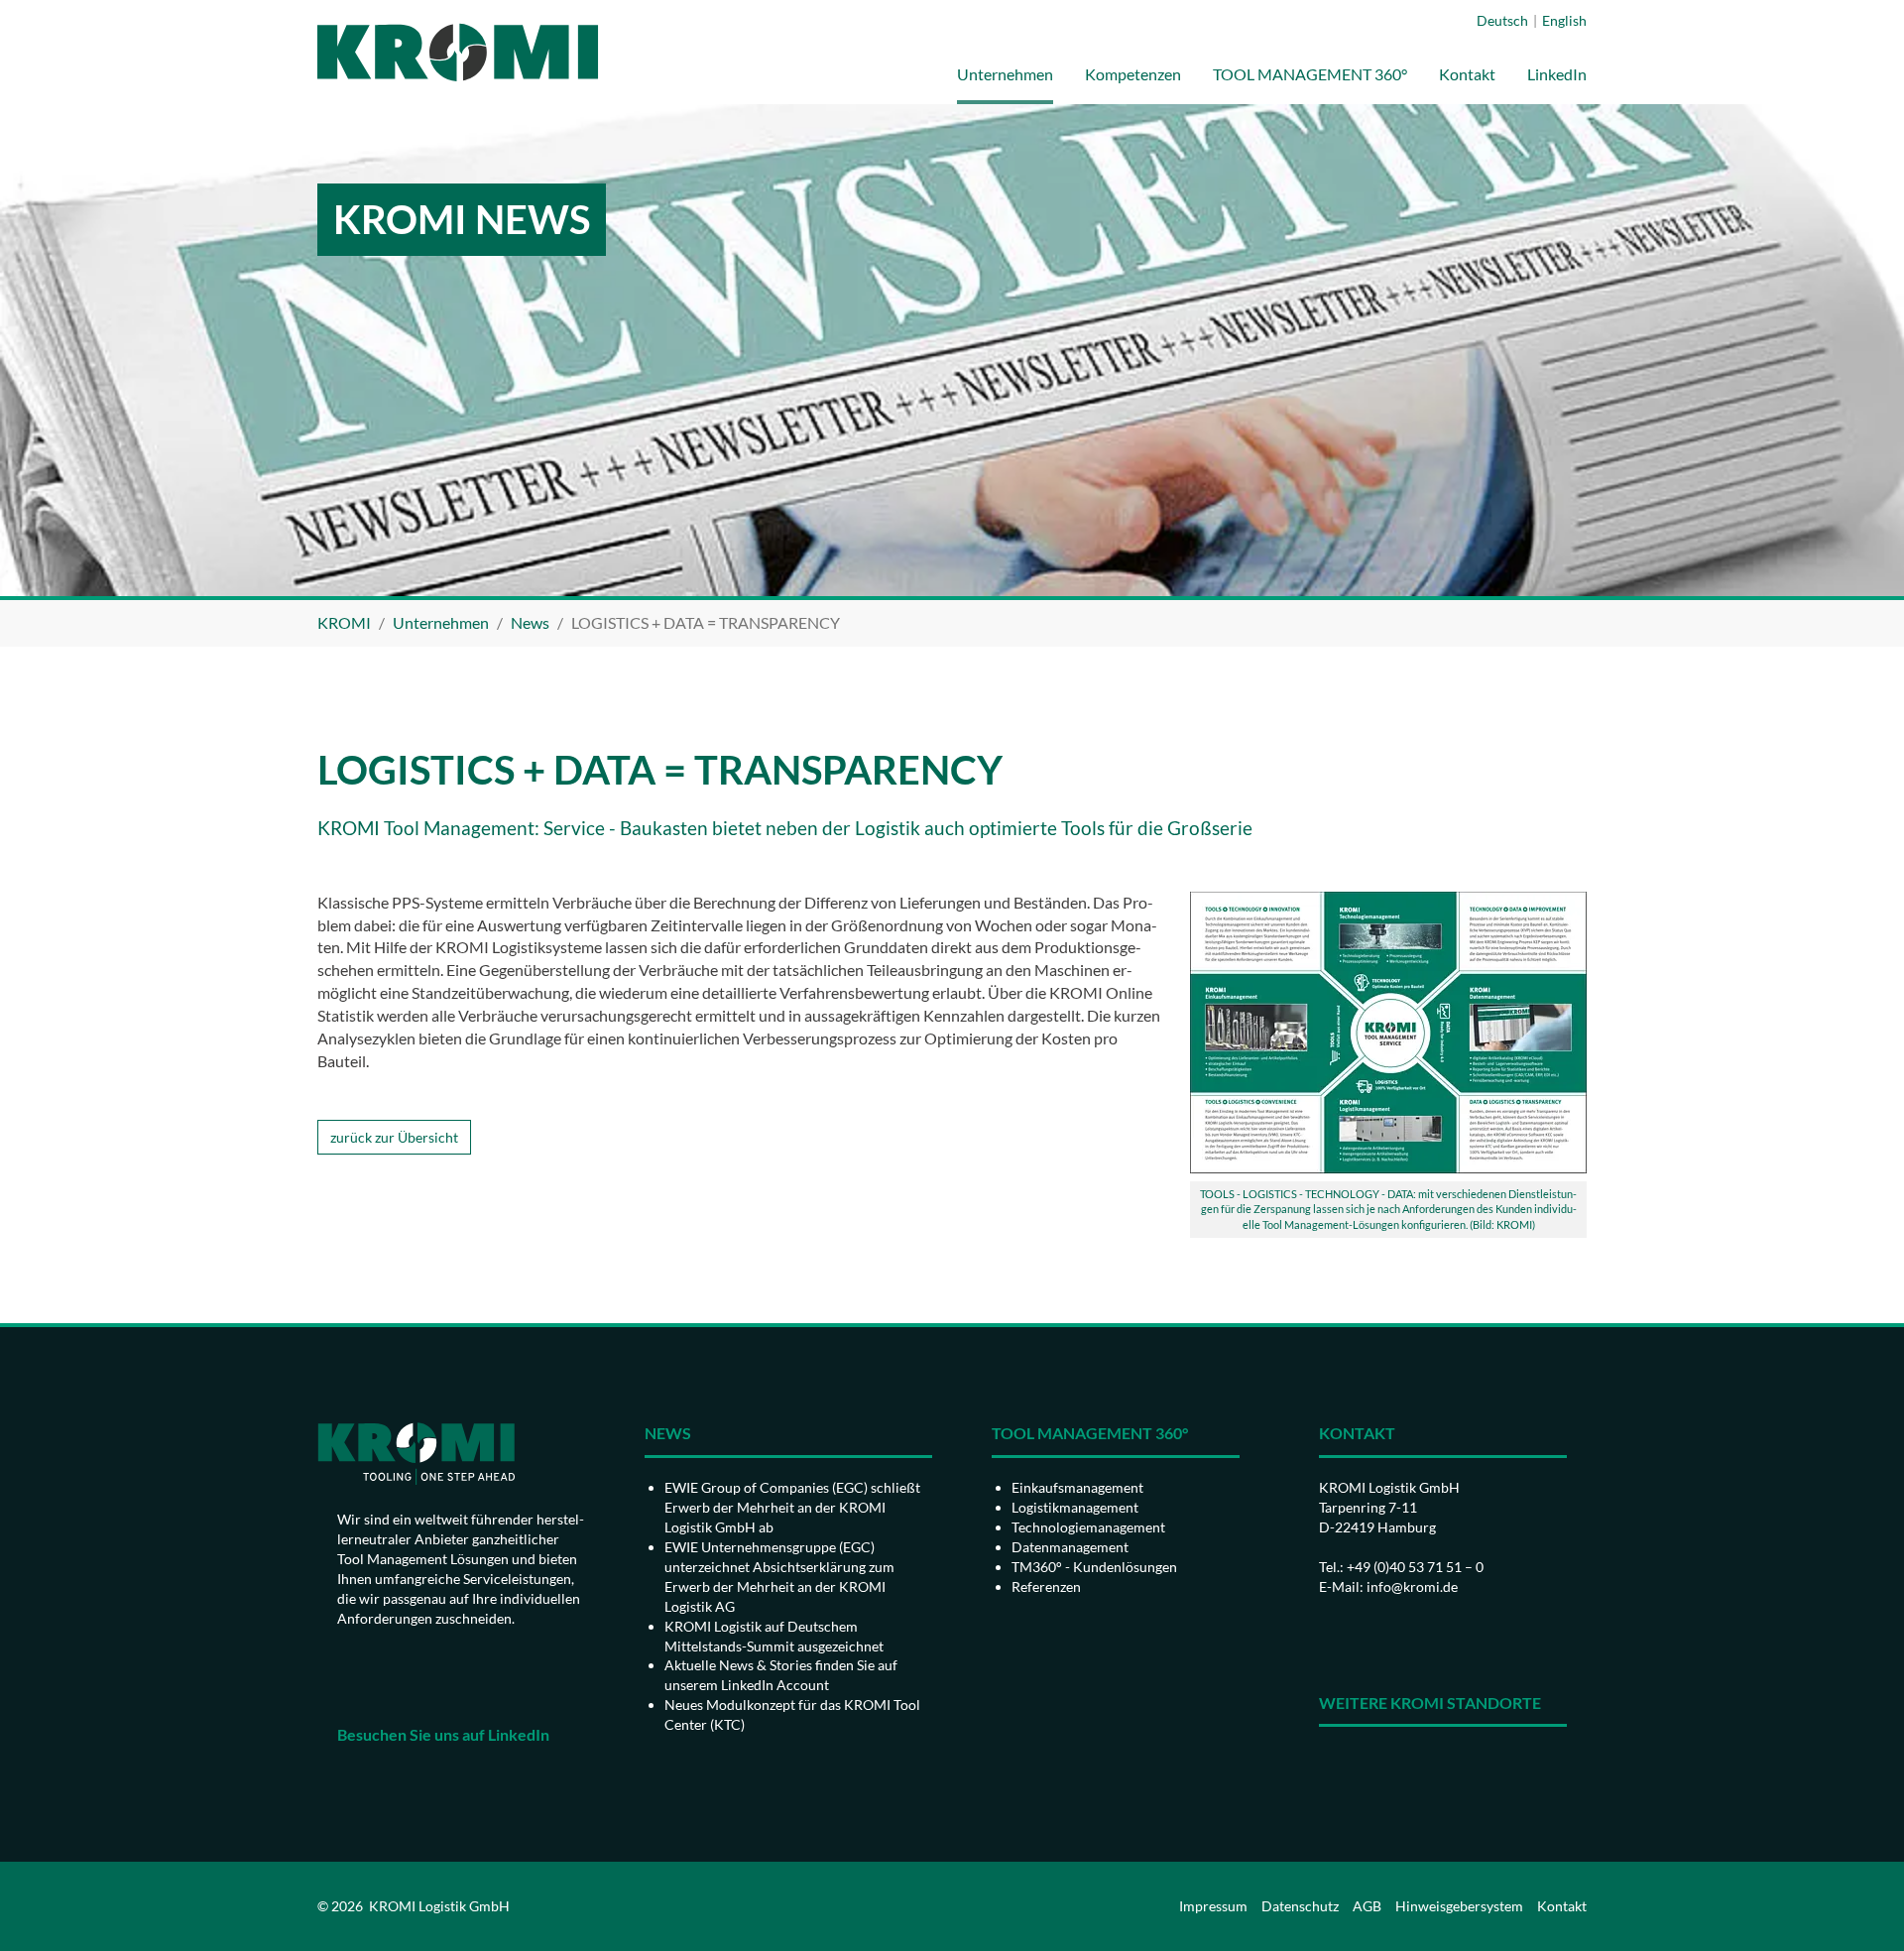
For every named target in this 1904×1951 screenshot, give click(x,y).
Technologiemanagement (1088, 1527)
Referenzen (1046, 1586)
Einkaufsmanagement (1077, 1487)
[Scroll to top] (1860, 1907)
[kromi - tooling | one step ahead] (458, 52)
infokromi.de (1412, 1586)
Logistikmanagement (1075, 1507)
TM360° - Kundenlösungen (1094, 1567)
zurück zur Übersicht (394, 1137)
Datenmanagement (1070, 1547)
